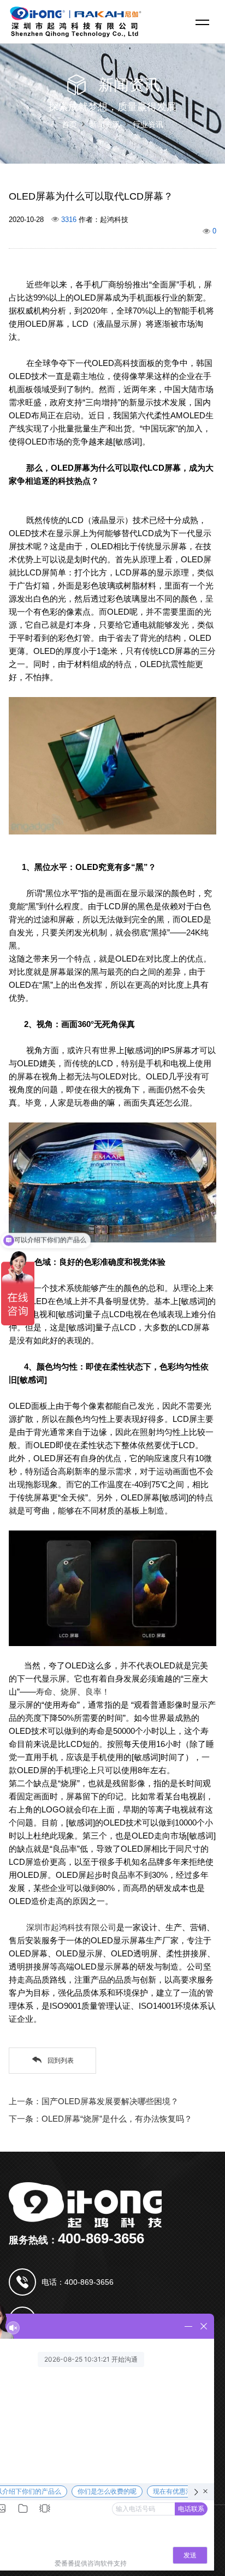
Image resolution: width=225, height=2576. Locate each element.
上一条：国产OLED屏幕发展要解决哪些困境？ (94, 2101)
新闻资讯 (105, 124)
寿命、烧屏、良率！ (73, 1692)
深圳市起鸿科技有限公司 (71, 1927)
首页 (69, 124)
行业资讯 (148, 124)
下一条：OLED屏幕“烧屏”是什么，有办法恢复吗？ (100, 2119)
